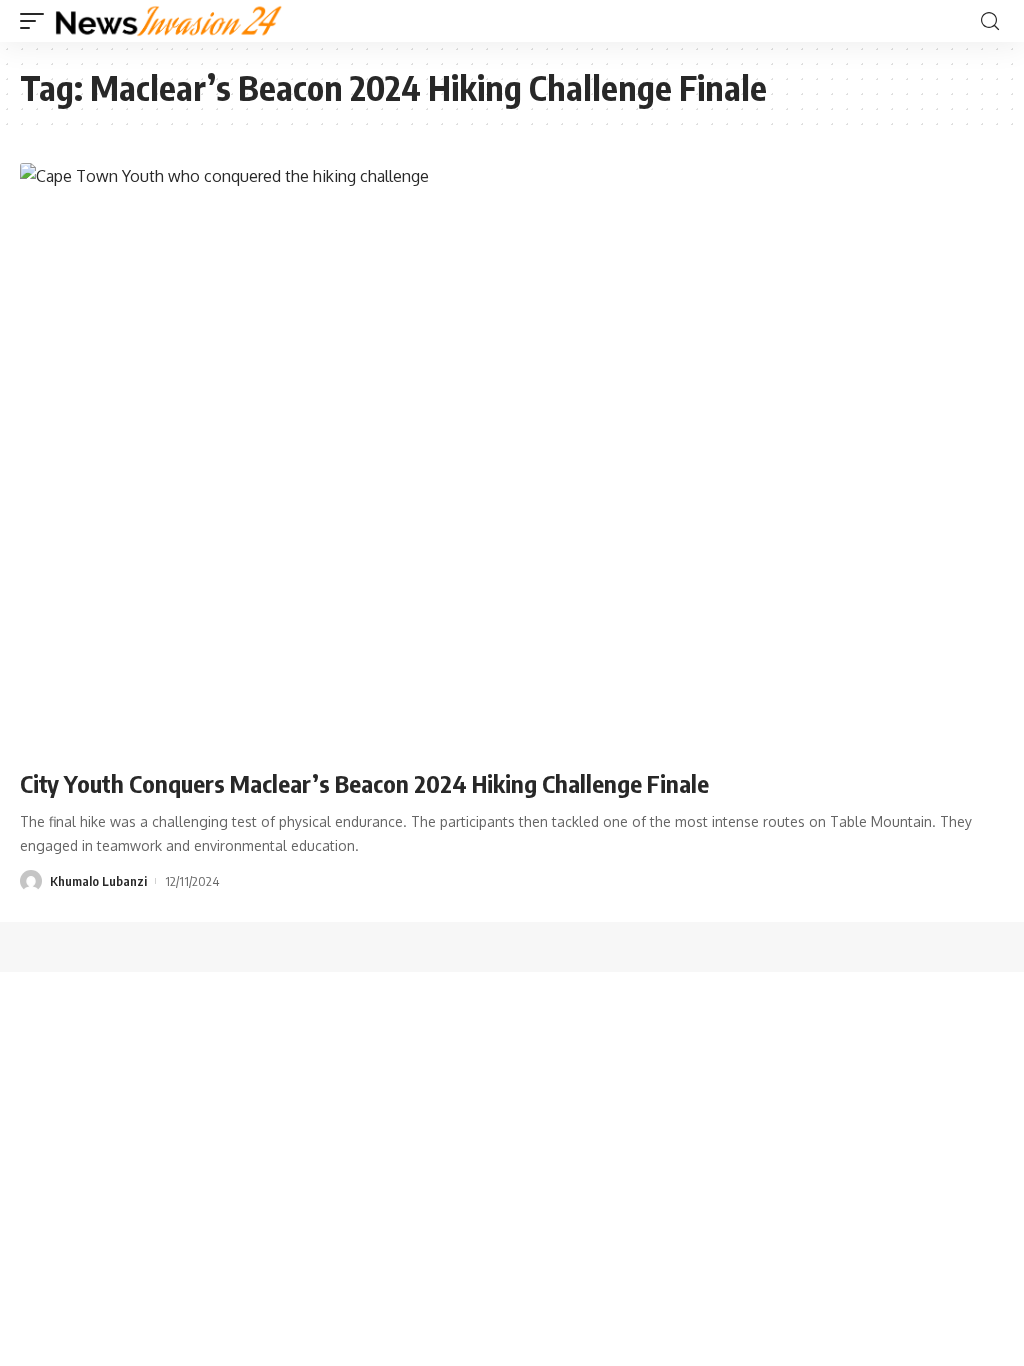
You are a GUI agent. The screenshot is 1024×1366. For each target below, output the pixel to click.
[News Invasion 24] (169, 21)
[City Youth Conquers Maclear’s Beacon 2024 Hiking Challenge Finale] (512, 458)
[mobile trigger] (37, 21)
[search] (990, 21)
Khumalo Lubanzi (98, 881)
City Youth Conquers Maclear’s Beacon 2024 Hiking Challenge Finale (367, 783)
